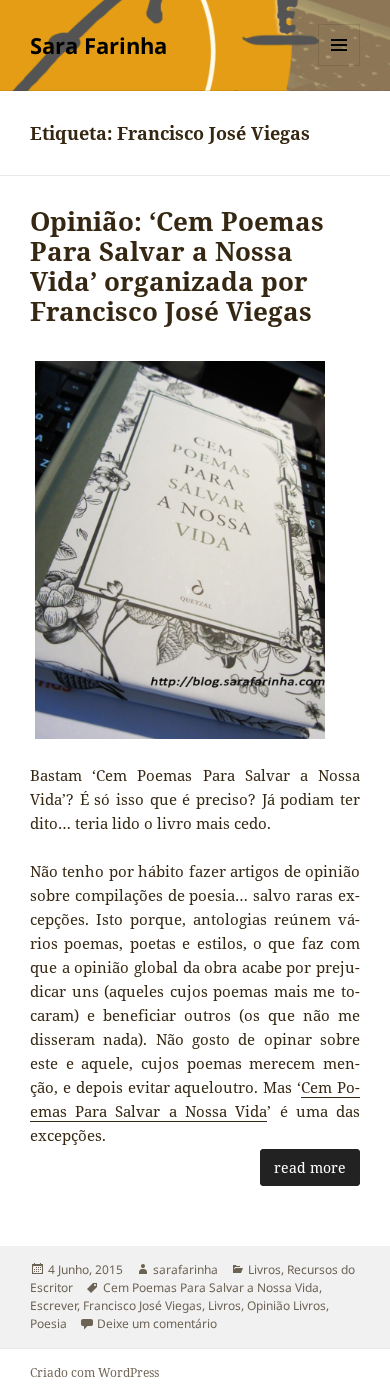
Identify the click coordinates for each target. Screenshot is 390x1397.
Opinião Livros (286, 1305)
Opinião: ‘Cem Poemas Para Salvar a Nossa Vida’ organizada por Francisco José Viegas (177, 266)
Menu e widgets (339, 65)
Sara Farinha (98, 45)
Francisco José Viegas (142, 1305)
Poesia (48, 1323)
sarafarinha (185, 1269)
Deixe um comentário (157, 1323)
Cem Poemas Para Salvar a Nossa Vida (211, 1287)
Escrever (53, 1305)
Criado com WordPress (94, 1372)
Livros (264, 1269)
